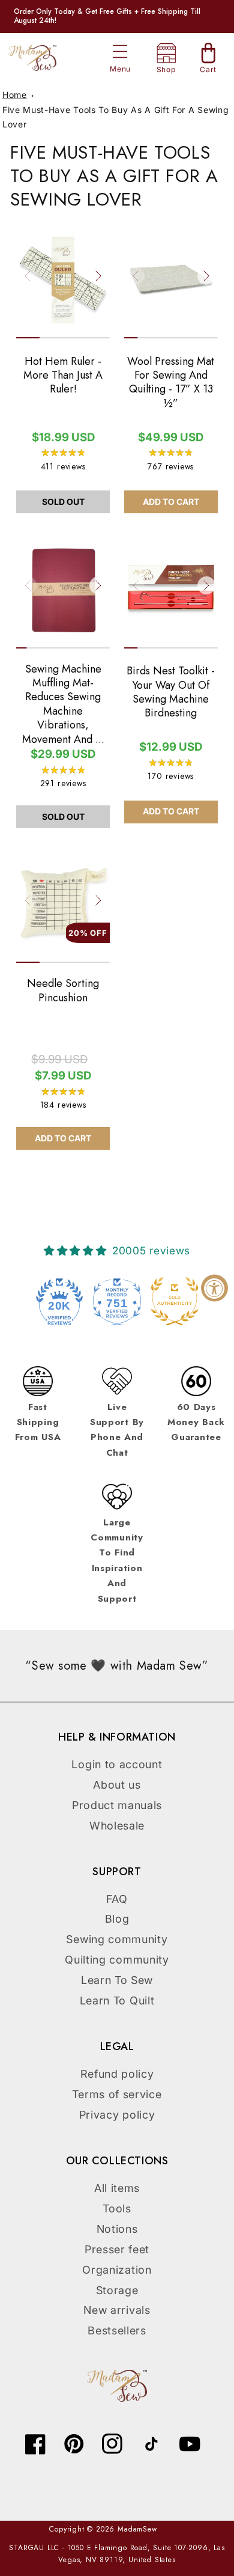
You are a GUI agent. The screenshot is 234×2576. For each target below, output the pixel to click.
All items (117, 2188)
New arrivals (117, 2310)
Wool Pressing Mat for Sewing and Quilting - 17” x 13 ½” (171, 383)
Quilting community (117, 1960)
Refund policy (117, 2074)
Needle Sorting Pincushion (63, 991)
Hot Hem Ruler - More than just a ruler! (63, 376)
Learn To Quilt (117, 2001)
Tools (117, 2208)
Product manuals (117, 1805)
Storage (117, 2290)
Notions (117, 2229)
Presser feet (117, 2249)
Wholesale (117, 1826)
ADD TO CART (171, 502)
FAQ (117, 1899)
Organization (117, 2270)
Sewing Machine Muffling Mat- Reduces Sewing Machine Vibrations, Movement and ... (63, 704)
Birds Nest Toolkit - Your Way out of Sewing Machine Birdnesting (171, 692)
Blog (117, 1919)
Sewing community (117, 1939)
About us (117, 1785)
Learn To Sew (117, 1980)
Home (15, 95)
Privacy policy (117, 2115)
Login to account (117, 1764)
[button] (120, 51)
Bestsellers (117, 2330)
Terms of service (117, 2094)
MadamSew (137, 2529)
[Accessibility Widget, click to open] (214, 1288)
